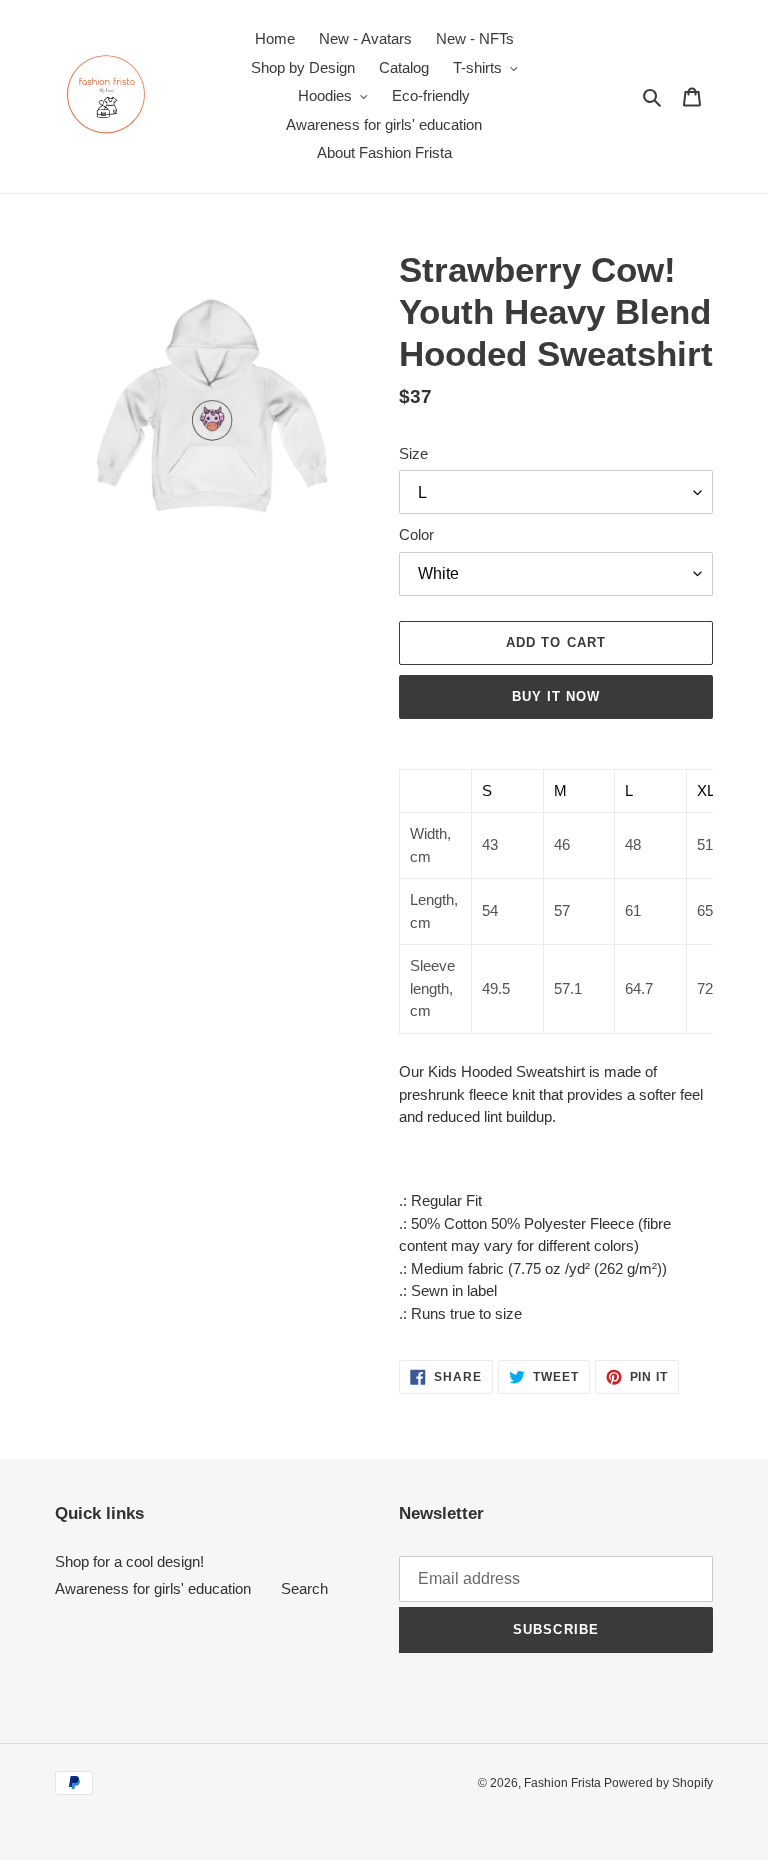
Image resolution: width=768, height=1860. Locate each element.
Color (416, 534)
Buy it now (556, 696)
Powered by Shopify (658, 1783)
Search (304, 1588)
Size (413, 453)
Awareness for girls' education (153, 1588)
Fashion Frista (564, 1783)
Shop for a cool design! (129, 1561)
